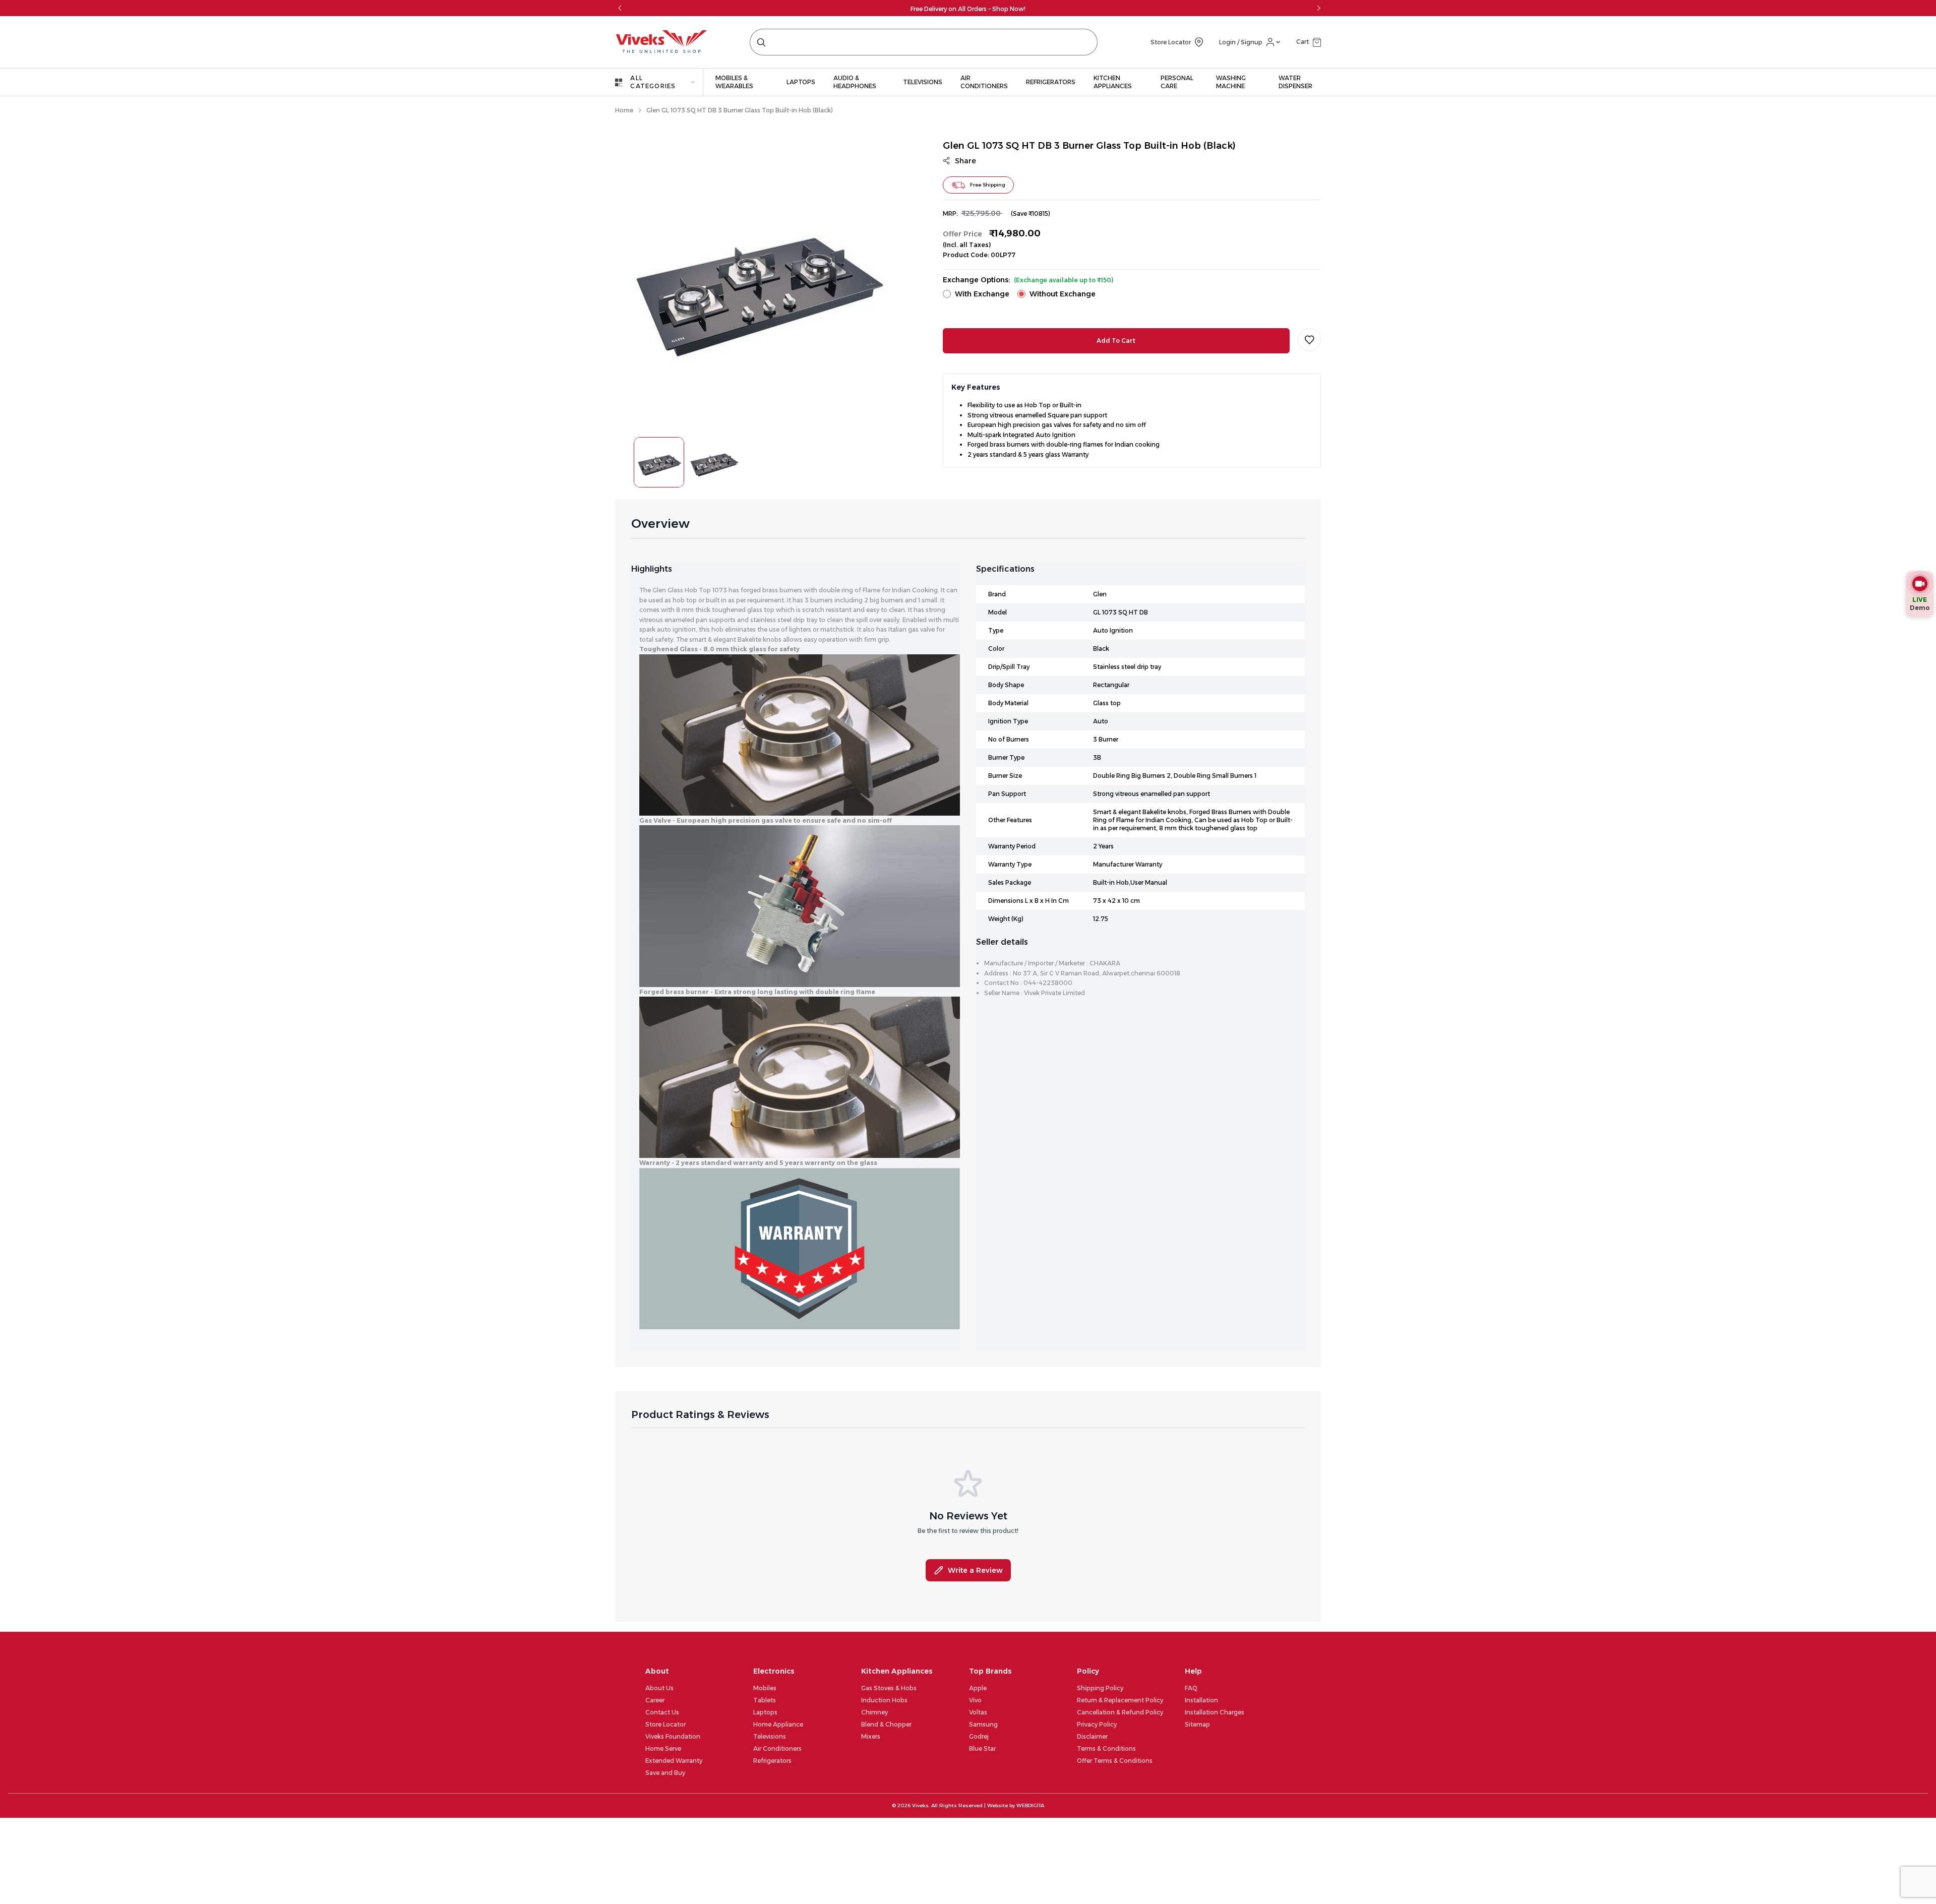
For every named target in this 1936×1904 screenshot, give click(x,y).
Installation (1201, 1700)
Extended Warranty (674, 1761)
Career (655, 1700)
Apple (978, 1688)
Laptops (765, 1712)
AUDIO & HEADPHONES (855, 82)
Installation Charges (1215, 1712)
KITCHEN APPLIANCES (1113, 82)
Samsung (983, 1724)
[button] (1309, 42)
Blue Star (982, 1748)
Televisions (770, 1736)
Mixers (871, 1736)
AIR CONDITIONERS (984, 82)
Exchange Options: (1028, 280)
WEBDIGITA (1030, 1805)
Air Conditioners (777, 1748)
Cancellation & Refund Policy (1120, 1712)
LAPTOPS (801, 82)
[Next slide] (1318, 8)
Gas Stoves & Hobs (889, 1688)
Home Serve (663, 1748)
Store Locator (665, 1724)
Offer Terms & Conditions (1115, 1761)
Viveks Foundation (673, 1736)
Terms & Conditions (1106, 1748)
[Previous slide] (620, 8)
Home (624, 110)
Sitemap (1197, 1724)
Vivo (975, 1700)
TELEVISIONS (923, 82)
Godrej (979, 1736)
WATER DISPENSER (1295, 82)
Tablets (765, 1700)
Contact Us (662, 1712)
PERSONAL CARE (1177, 82)
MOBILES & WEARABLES (734, 82)
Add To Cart (1116, 341)
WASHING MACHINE (1231, 82)
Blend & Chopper (886, 1724)
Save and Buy (665, 1773)
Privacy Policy (1097, 1724)
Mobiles (765, 1688)
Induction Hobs (884, 1700)
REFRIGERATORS (1051, 82)
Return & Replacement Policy (1120, 1700)
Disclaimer (1092, 1736)
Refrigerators (772, 1761)
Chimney (874, 1712)
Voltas (978, 1712)
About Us (659, 1688)
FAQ (1191, 1688)
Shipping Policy (1100, 1688)
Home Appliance (778, 1724)
